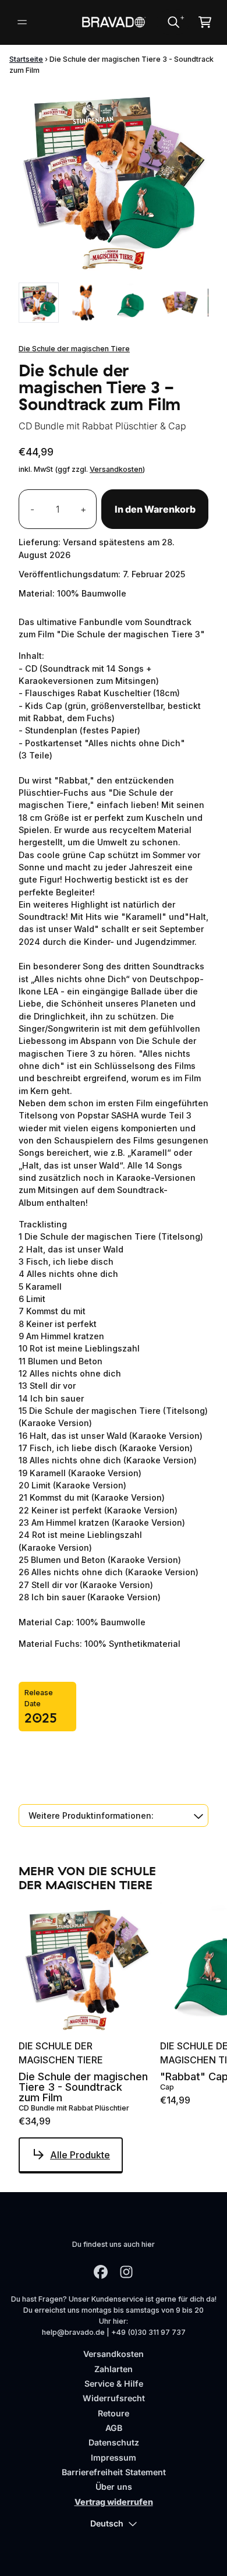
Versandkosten (116, 469)
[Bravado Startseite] (113, 22)
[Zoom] (114, 181)
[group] (39, 303)
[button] (114, 1815)
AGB (114, 2428)
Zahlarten (114, 2369)
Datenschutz (114, 2442)
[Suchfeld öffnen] (173, 22)
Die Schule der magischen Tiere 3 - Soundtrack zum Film (83, 2087)
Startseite (26, 59)
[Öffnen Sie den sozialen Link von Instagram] (126, 2272)
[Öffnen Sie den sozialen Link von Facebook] (101, 2272)
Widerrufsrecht (114, 2398)
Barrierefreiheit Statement (114, 2472)
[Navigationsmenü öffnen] (22, 22)
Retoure (114, 2413)
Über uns (114, 2487)
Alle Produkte (80, 2155)
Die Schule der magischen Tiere (74, 349)
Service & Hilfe (114, 2383)
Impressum (114, 2457)
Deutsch (107, 2523)
